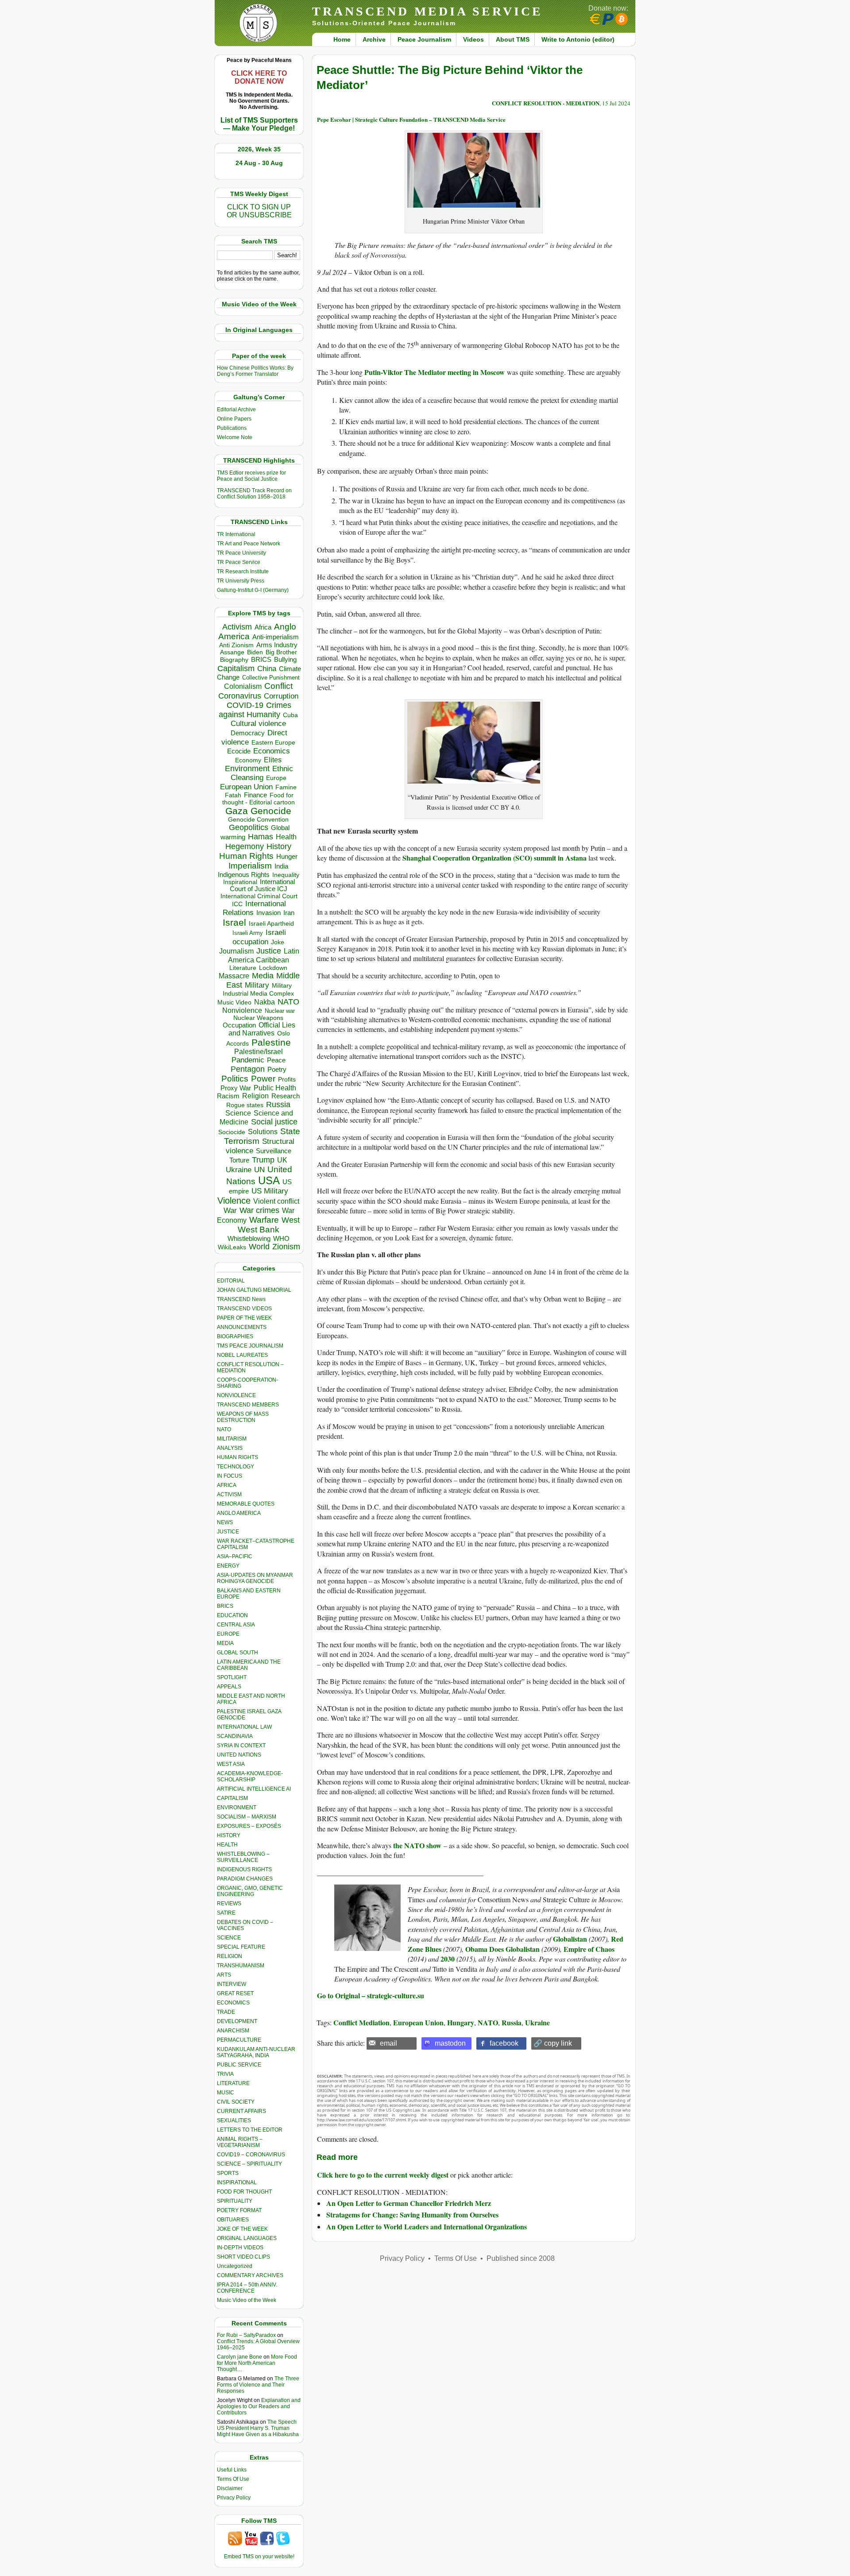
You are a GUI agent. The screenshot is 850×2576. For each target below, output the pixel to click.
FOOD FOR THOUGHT (244, 2192)
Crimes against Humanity (255, 710)
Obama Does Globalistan (502, 1949)
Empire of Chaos (589, 1949)
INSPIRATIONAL (237, 2182)
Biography (234, 660)
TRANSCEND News (241, 1299)
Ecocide (239, 751)
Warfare (264, 1220)
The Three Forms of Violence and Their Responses (258, 2385)
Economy (248, 760)
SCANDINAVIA (235, 1736)
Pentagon (248, 1069)
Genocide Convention (258, 820)
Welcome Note (235, 437)
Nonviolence (242, 1010)
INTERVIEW (232, 1984)
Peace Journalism (424, 39)
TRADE (226, 2012)
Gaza (237, 811)
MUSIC (226, 2093)
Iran (289, 913)
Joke (278, 942)
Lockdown (273, 968)
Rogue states (245, 1105)
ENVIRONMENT (237, 1807)
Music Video (234, 1002)
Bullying (285, 660)
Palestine (271, 1042)
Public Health (275, 1088)
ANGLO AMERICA (239, 1513)
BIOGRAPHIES (235, 1336)
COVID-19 (245, 705)
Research (286, 1096)
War (230, 1211)
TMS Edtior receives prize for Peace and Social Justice (251, 476)
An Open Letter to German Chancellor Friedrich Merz (409, 2203)
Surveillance (274, 1151)
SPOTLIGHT (232, 1677)
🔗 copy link (553, 2043)
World (259, 1247)
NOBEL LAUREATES (242, 1355)
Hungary (461, 2022)
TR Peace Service (239, 562)
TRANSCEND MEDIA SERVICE (427, 11)
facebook (504, 2043)
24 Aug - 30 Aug (259, 163)
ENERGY (228, 1566)
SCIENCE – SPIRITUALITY (249, 2164)
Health (286, 837)
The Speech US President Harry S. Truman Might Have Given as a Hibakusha (258, 2428)
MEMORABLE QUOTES (246, 1504)
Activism (237, 627)
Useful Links (232, 2470)
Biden (255, 652)
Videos (473, 39)
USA (269, 1180)
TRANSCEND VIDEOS (244, 1309)
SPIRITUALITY (235, 2201)
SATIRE (226, 1913)
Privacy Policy (234, 2498)
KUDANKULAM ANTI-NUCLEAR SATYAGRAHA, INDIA (256, 2052)
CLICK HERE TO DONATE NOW (259, 77)
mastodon (450, 2043)
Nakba (265, 1002)
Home (342, 39)
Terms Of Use (233, 2479)
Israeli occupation (259, 937)
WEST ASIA (231, 1764)
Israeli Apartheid (271, 923)
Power (263, 1079)
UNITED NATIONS (239, 1755)
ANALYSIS (230, 1448)
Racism (228, 1096)
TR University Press (241, 581)
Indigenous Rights (244, 875)
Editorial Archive (236, 409)
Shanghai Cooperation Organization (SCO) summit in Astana (495, 858)
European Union (246, 787)
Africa (263, 627)
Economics (272, 751)
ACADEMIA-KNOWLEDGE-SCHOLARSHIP (250, 1777)
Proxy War (236, 1088)
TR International (236, 534)
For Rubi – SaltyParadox (246, 2335)
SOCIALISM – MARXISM (247, 1817)
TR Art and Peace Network (249, 544)
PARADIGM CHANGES (245, 1879)
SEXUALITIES (234, 2120)
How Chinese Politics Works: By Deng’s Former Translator (255, 371)
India (281, 866)
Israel (234, 922)
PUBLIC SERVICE (239, 2065)
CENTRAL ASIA (236, 1625)
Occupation (239, 1025)
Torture (239, 1160)
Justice (269, 951)
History (279, 846)
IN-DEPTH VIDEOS (240, 2248)
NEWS (225, 1522)
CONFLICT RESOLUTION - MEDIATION (546, 103)
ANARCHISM (233, 2031)
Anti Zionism (236, 645)
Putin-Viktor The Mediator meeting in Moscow (436, 372)
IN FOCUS (230, 1476)
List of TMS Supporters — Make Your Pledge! (259, 124)
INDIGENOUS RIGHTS (244, 1869)
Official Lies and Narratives (262, 1029)
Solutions (263, 1132)
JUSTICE (228, 1532)
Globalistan (570, 1939)
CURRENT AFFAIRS (241, 2111)
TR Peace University (241, 553)
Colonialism (243, 686)
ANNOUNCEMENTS (242, 1327)
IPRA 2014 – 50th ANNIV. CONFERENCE (247, 2288)
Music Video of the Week (247, 2300)
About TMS (513, 39)
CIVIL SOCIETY (236, 2102)
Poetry (277, 1070)
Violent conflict (276, 1201)
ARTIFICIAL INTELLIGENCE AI (254, 1789)
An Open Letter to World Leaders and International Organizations (427, 2226)
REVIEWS (229, 1904)
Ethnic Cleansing (262, 773)
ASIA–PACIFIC (235, 1556)
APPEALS (229, 1687)
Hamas (261, 837)
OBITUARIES (233, 2220)
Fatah (233, 795)
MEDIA (225, 1643)
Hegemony (245, 846)
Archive (374, 39)
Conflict (278, 686)
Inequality (286, 875)
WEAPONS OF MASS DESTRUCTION (243, 1417)
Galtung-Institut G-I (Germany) (253, 590)
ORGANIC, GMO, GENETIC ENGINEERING (250, 1891)
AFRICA (227, 1485)
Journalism (236, 951)
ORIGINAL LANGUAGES (247, 2238)
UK (282, 1160)
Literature (243, 968)
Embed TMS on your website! (259, 2557)
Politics (235, 1079)
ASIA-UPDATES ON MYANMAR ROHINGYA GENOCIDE (255, 1578)
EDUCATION (232, 1615)
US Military (270, 1191)
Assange (232, 652)
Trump (263, 1160)
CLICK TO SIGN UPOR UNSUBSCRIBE (259, 211)
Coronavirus (240, 696)
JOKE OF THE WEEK (242, 2229)
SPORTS (228, 2173)
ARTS (224, 1975)
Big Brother (281, 652)
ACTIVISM (229, 1495)
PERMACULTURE (239, 2040)
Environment (247, 769)
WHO (281, 1238)
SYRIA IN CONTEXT (241, 1746)
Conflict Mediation (361, 2022)
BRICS (261, 659)
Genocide (271, 811)
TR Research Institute (243, 572)
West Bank (259, 1230)
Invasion (269, 913)
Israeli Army (248, 933)
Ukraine (239, 1170)
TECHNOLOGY (236, 1467)
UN (259, 1170)
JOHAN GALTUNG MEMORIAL (254, 1290)
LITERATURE (233, 2083)
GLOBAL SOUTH (238, 1653)
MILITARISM (232, 1439)
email (388, 2043)
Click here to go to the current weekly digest (383, 2175)
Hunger (287, 857)
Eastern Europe (273, 743)
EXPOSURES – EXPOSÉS (249, 1826)
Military (257, 985)
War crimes (259, 1210)
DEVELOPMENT (237, 2021)
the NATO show (417, 1845)
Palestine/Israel (259, 1052)
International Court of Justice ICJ (263, 885)
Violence (234, 1201)
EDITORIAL (231, 1281)
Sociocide (232, 1132)
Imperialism (250, 866)
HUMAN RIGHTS (238, 1457)
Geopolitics (249, 827)
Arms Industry (277, 645)
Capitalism (236, 668)
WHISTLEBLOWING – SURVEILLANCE (243, 1857)
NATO (288, 1002)
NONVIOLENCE (236, 1395)
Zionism (286, 1247)
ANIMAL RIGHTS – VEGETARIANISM (240, 2142)
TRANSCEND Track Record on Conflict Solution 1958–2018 (254, 494)
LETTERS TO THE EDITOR (250, 2130)
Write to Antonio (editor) (578, 39)
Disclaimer (230, 2488)
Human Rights (246, 856)
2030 (448, 1959)
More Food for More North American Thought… (257, 2363)
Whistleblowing (249, 1238)
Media (263, 976)
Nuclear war (280, 1011)
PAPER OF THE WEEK (244, 1318)
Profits (287, 1079)
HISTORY (229, 1835)
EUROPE (228, 1634)
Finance (255, 795)
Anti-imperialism (276, 637)
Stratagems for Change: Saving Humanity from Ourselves (412, 2215)
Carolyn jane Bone (240, 2357)
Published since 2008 (521, 2258)
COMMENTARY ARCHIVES (250, 2275)
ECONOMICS (233, 2003)
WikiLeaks (232, 1247)
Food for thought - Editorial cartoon (259, 799)
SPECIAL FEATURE (241, 1947)
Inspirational (240, 882)
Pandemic (248, 1060)
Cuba (290, 715)
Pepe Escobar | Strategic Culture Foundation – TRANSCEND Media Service (411, 119)
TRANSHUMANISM (241, 1966)
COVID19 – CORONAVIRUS (251, 2155)
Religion (255, 1096)
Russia (278, 1105)
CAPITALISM (232, 1798)
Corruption (281, 696)
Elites (273, 760)
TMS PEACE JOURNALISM (250, 1346)
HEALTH (227, 1845)
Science (238, 1113)
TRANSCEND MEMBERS (248, 1405)
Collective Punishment (271, 678)
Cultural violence (258, 724)
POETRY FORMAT (239, 2210)
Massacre (234, 976)
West (291, 1220)
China (267, 669)
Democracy (248, 733)
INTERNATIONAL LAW (244, 1727)
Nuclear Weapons (258, 1018)
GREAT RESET (235, 1993)
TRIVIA (225, 2074)
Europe (276, 778)
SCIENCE (229, 1938)
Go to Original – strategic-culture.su (371, 1995)
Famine (286, 787)
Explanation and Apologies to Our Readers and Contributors (259, 2406)
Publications (232, 428)
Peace (276, 1060)
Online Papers (234, 419)
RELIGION (230, 1956)
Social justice (274, 1122)
